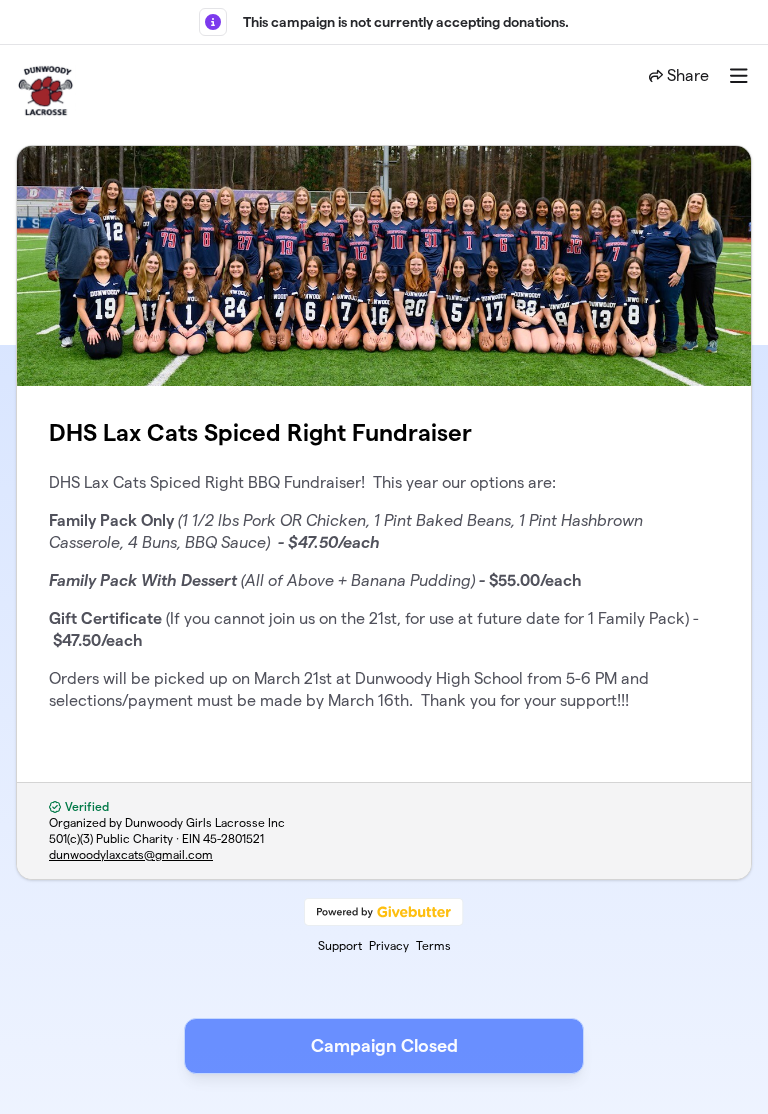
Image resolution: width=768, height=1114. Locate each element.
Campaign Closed (384, 1045)
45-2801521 (233, 838)
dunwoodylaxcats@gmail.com (131, 854)
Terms (433, 945)
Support (340, 945)
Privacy (389, 945)
